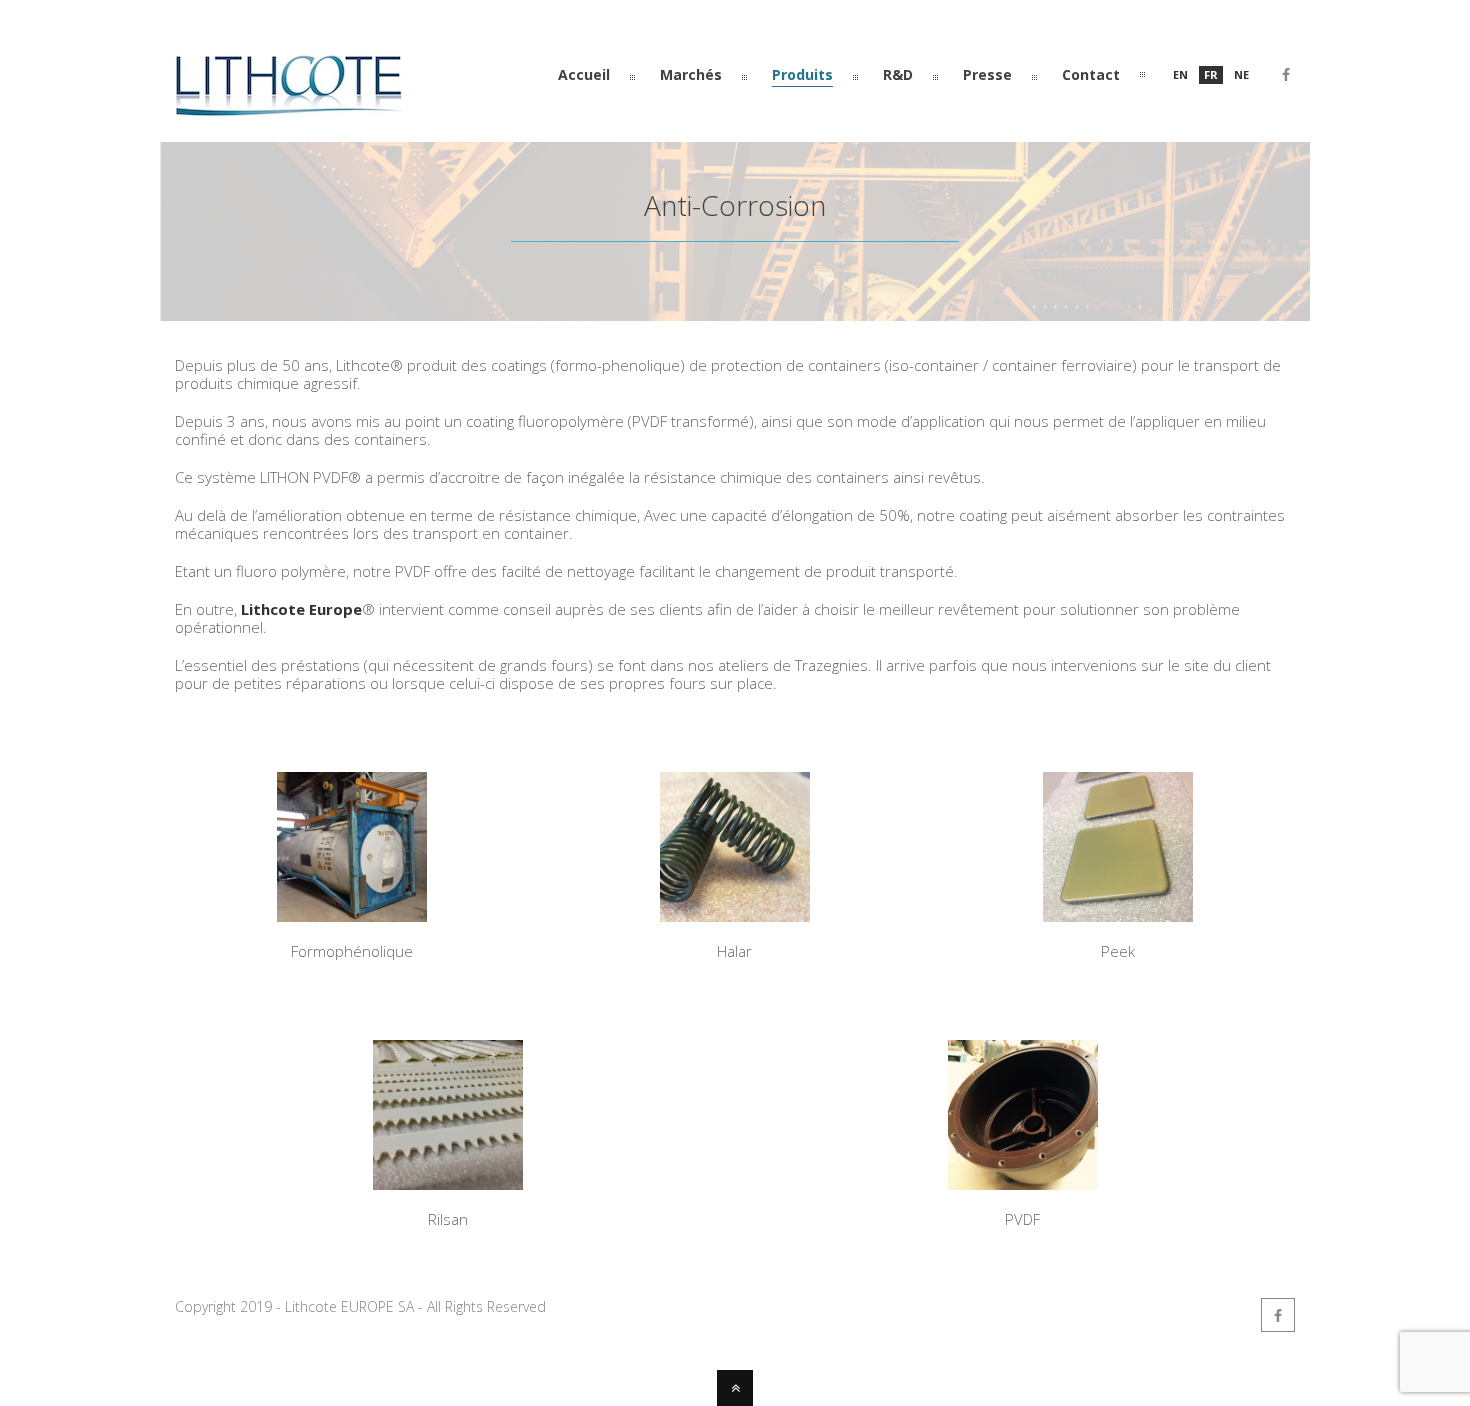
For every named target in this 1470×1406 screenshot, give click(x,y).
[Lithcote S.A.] (288, 108)
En (1180, 74)
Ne (1241, 74)
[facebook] (1286, 78)
